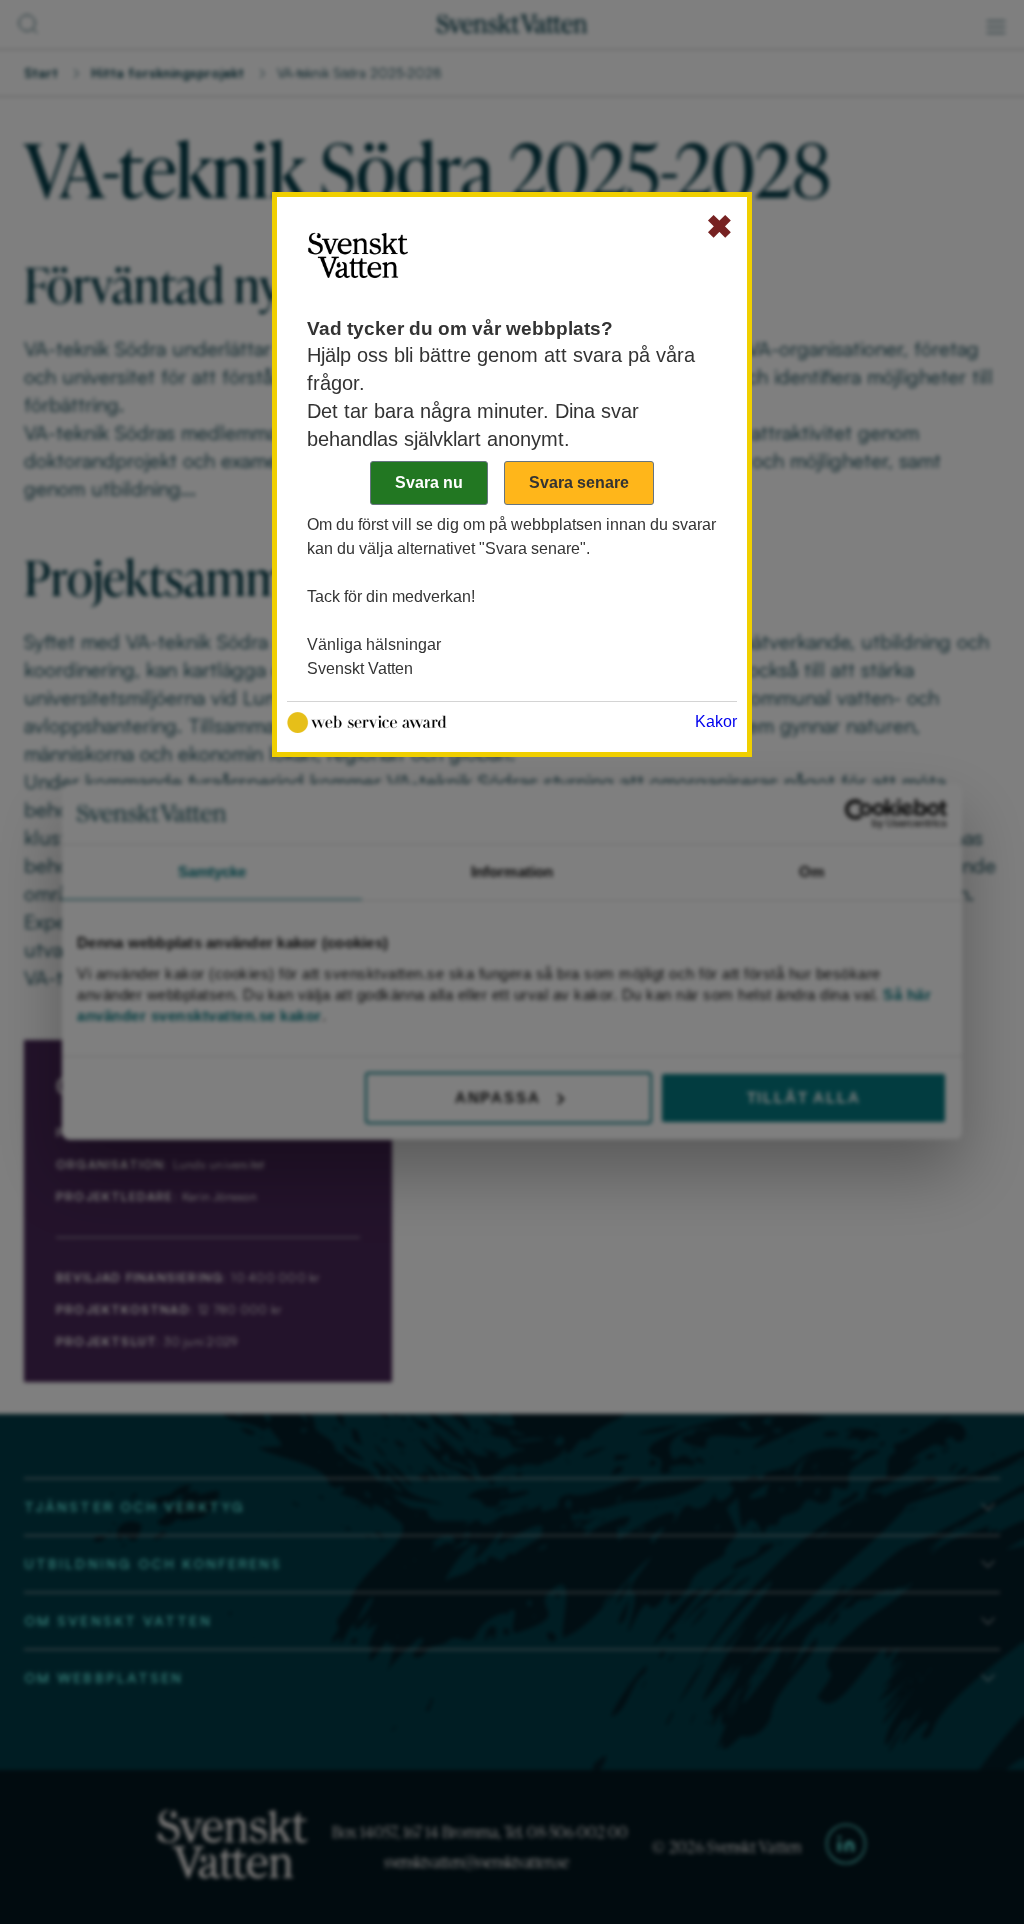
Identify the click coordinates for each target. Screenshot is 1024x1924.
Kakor (716, 721)
